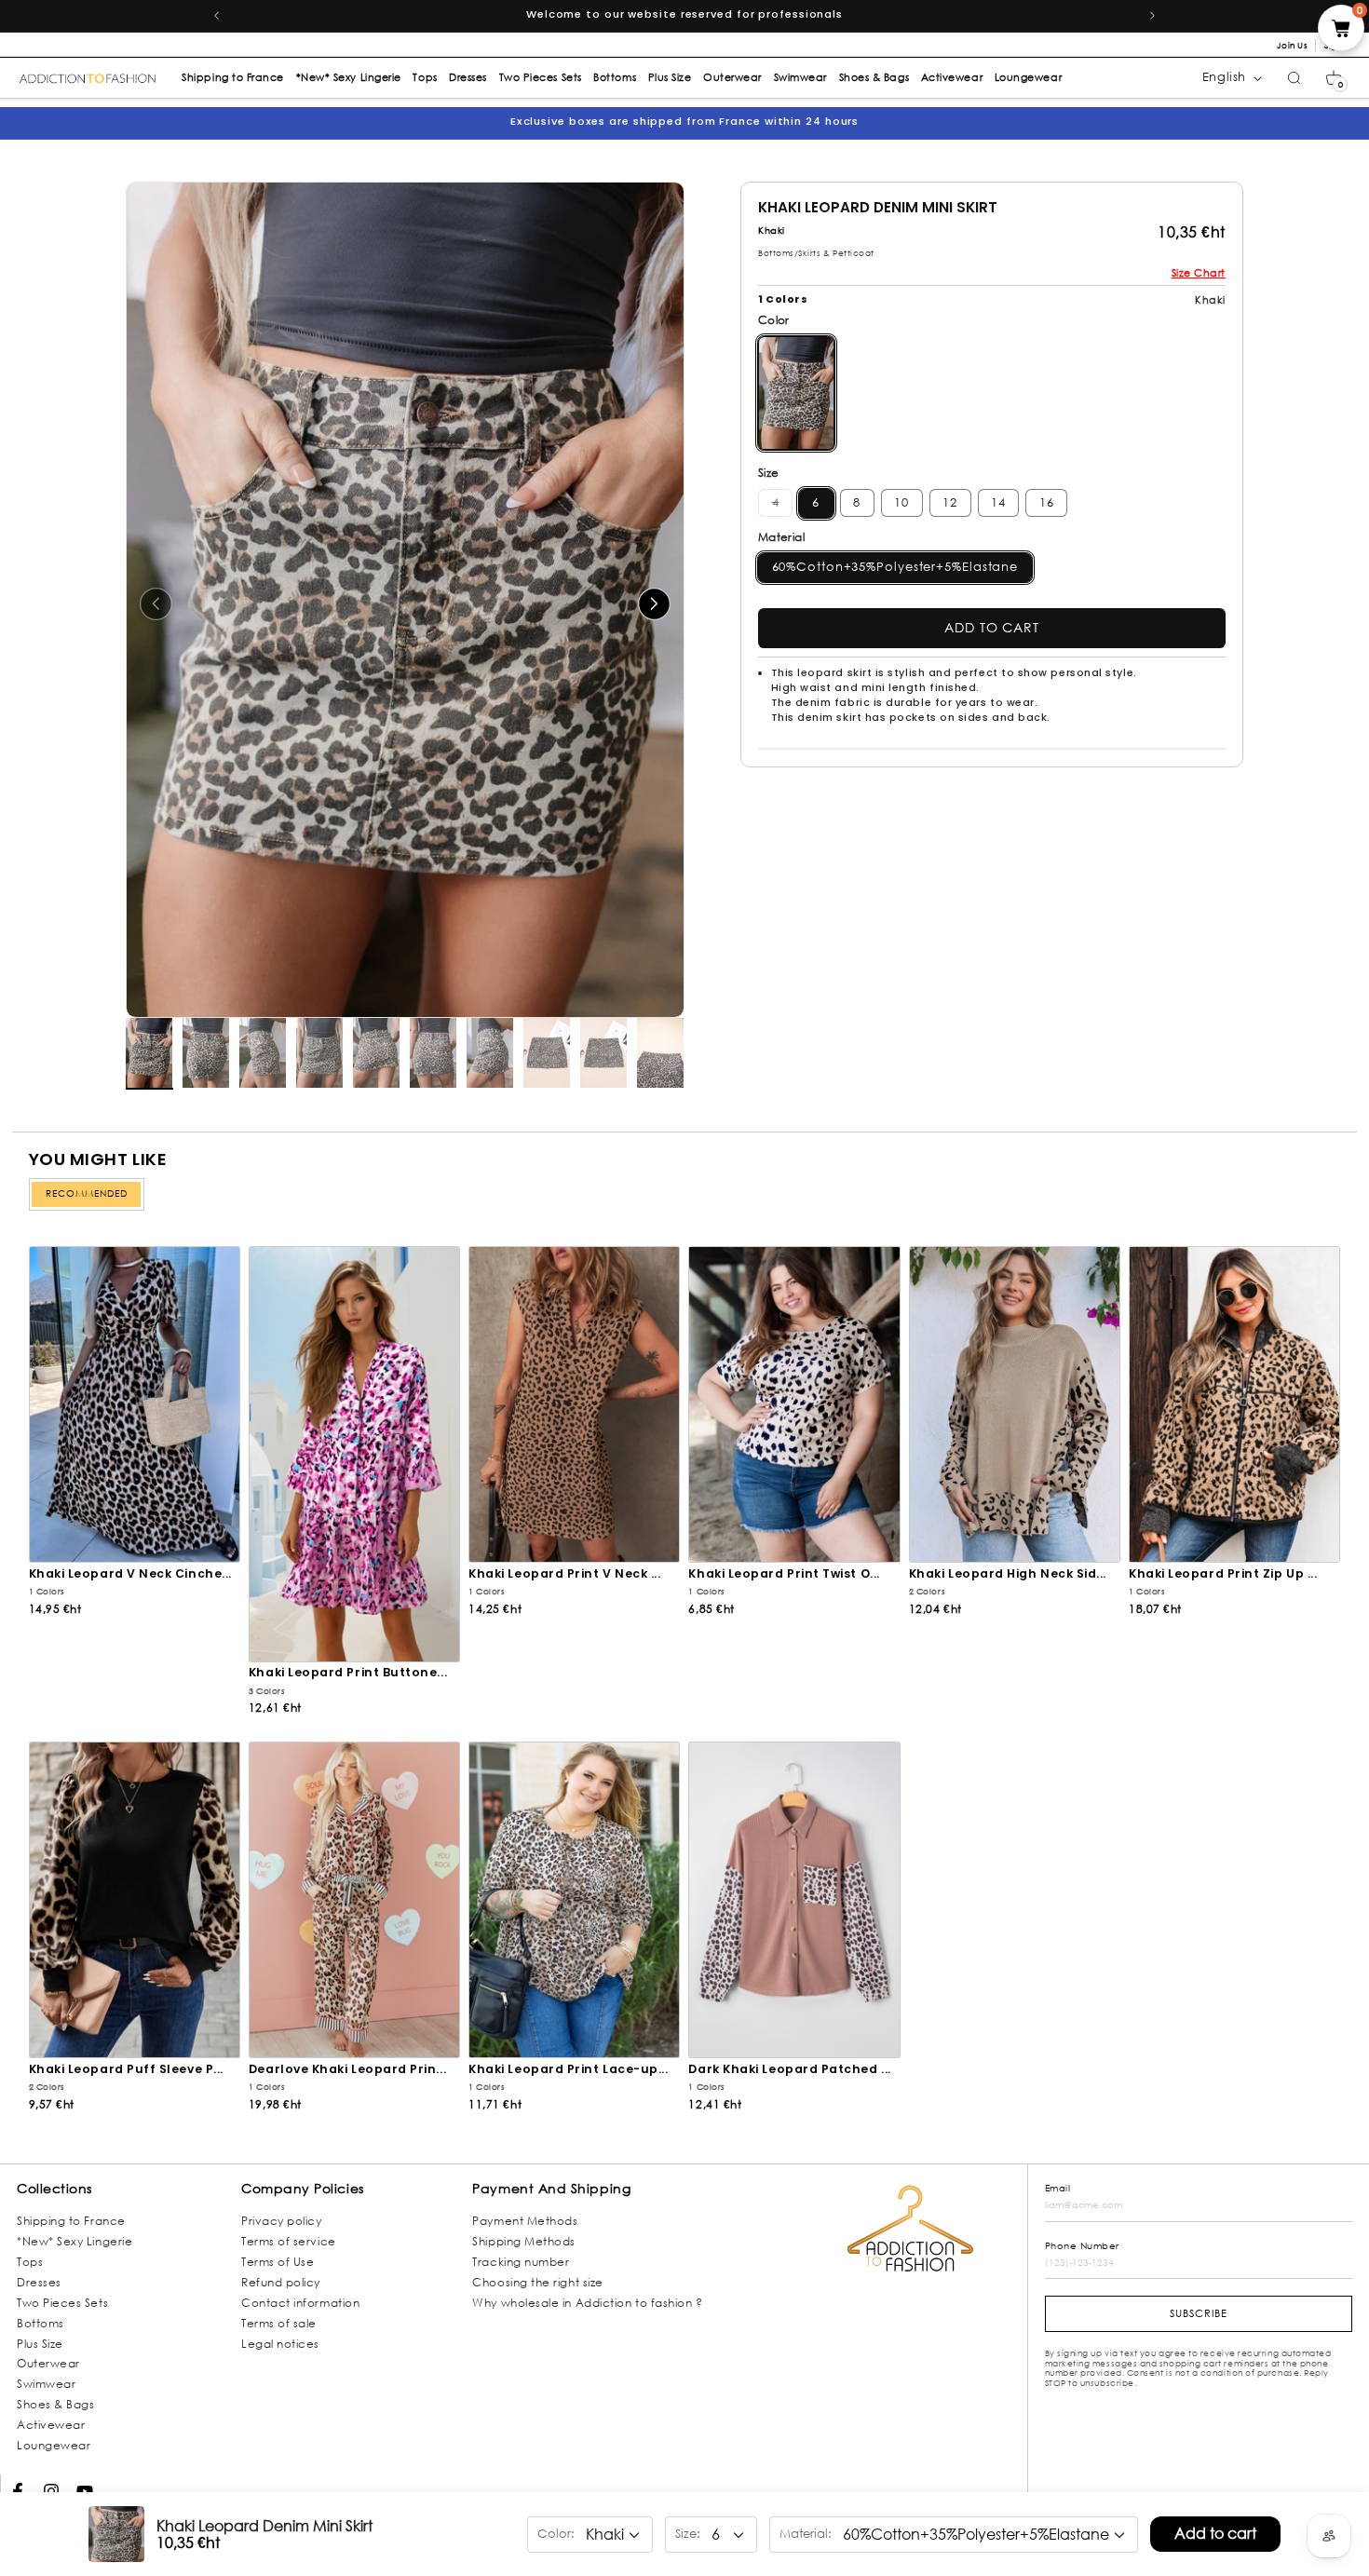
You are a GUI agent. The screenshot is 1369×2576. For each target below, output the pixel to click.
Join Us (1292, 45)
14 (998, 502)
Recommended (87, 1193)
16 (1047, 502)
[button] (1334, 78)
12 (950, 502)
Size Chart (1199, 273)
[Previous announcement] (216, 16)
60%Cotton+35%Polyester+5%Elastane (895, 567)
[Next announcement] (1153, 16)
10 (901, 502)
